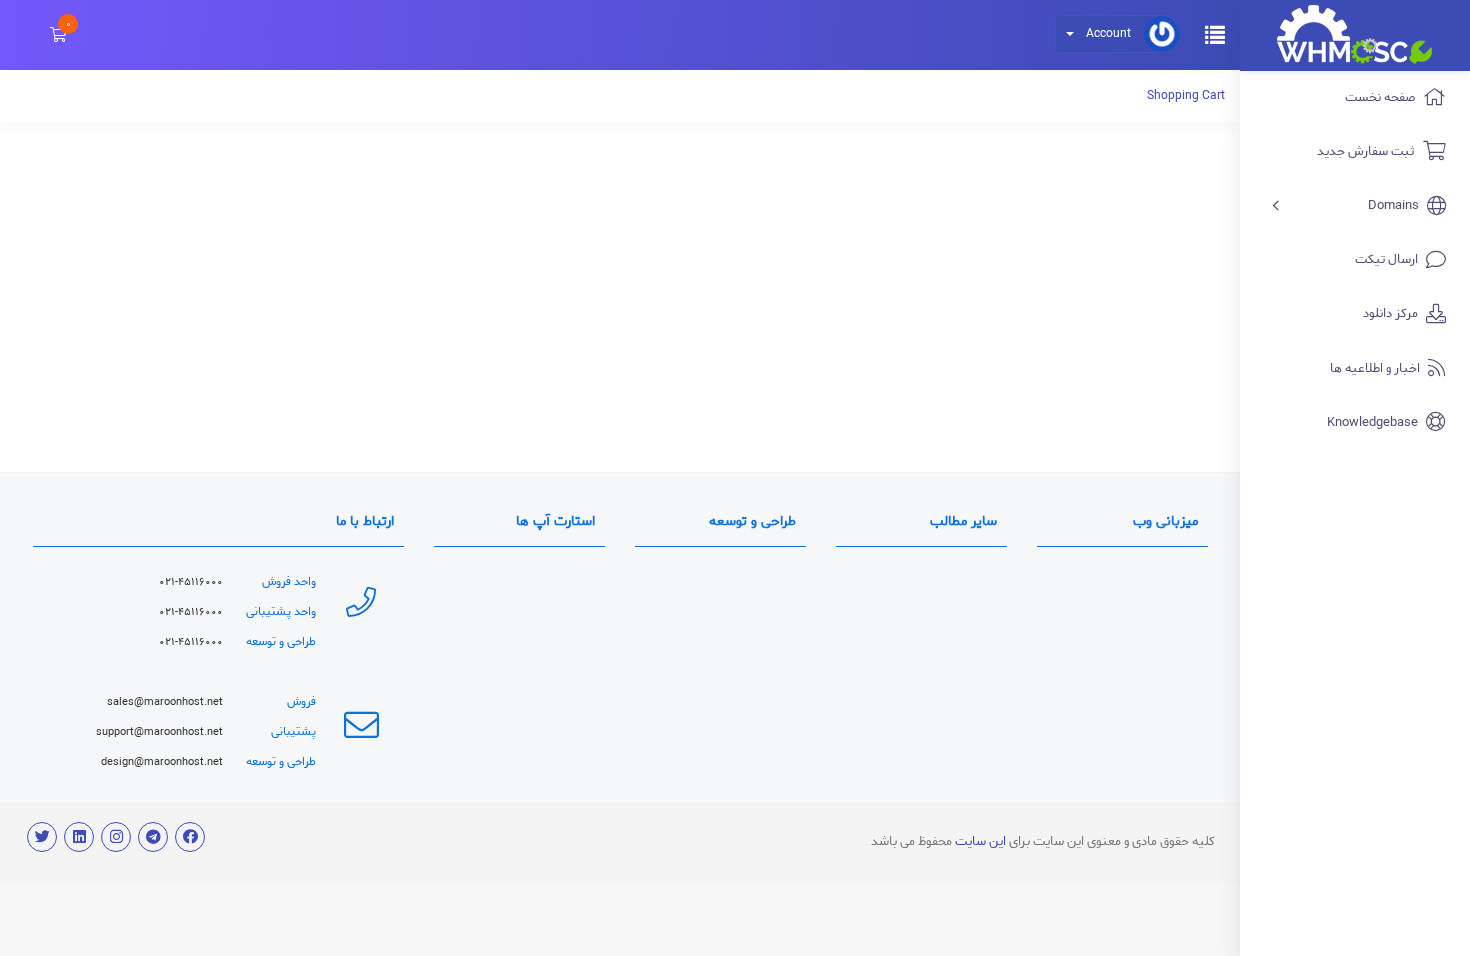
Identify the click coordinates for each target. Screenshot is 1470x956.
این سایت (979, 841)
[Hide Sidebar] (1215, 33)
